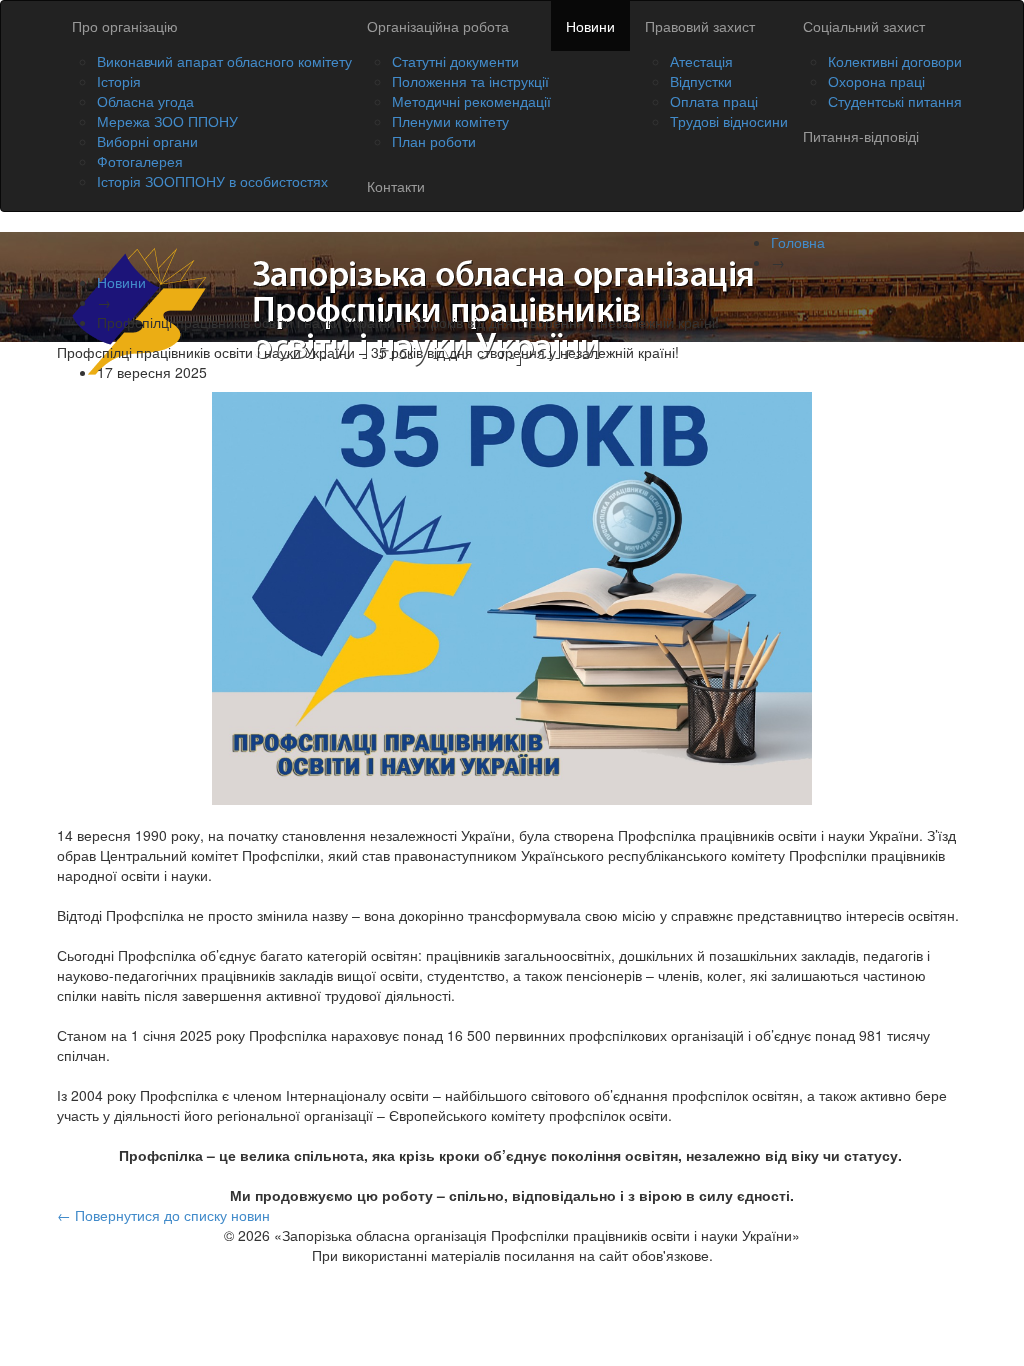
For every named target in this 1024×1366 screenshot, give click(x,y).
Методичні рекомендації (471, 101)
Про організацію (125, 26)
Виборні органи (147, 141)
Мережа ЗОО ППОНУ (167, 121)
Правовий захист (700, 26)
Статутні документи (455, 61)
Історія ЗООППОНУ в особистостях (212, 181)
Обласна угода (145, 101)
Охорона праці (876, 81)
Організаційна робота (438, 26)
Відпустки (701, 81)
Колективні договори (895, 61)
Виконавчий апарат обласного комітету (224, 61)
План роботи (434, 141)
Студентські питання (895, 101)
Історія (119, 81)
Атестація (701, 61)
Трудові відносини (729, 121)
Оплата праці (714, 101)
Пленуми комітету (450, 121)
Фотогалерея (140, 161)
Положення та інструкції (470, 81)
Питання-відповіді (861, 136)
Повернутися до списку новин (163, 1215)
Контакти (396, 186)
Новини (590, 26)
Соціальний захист (864, 26)
